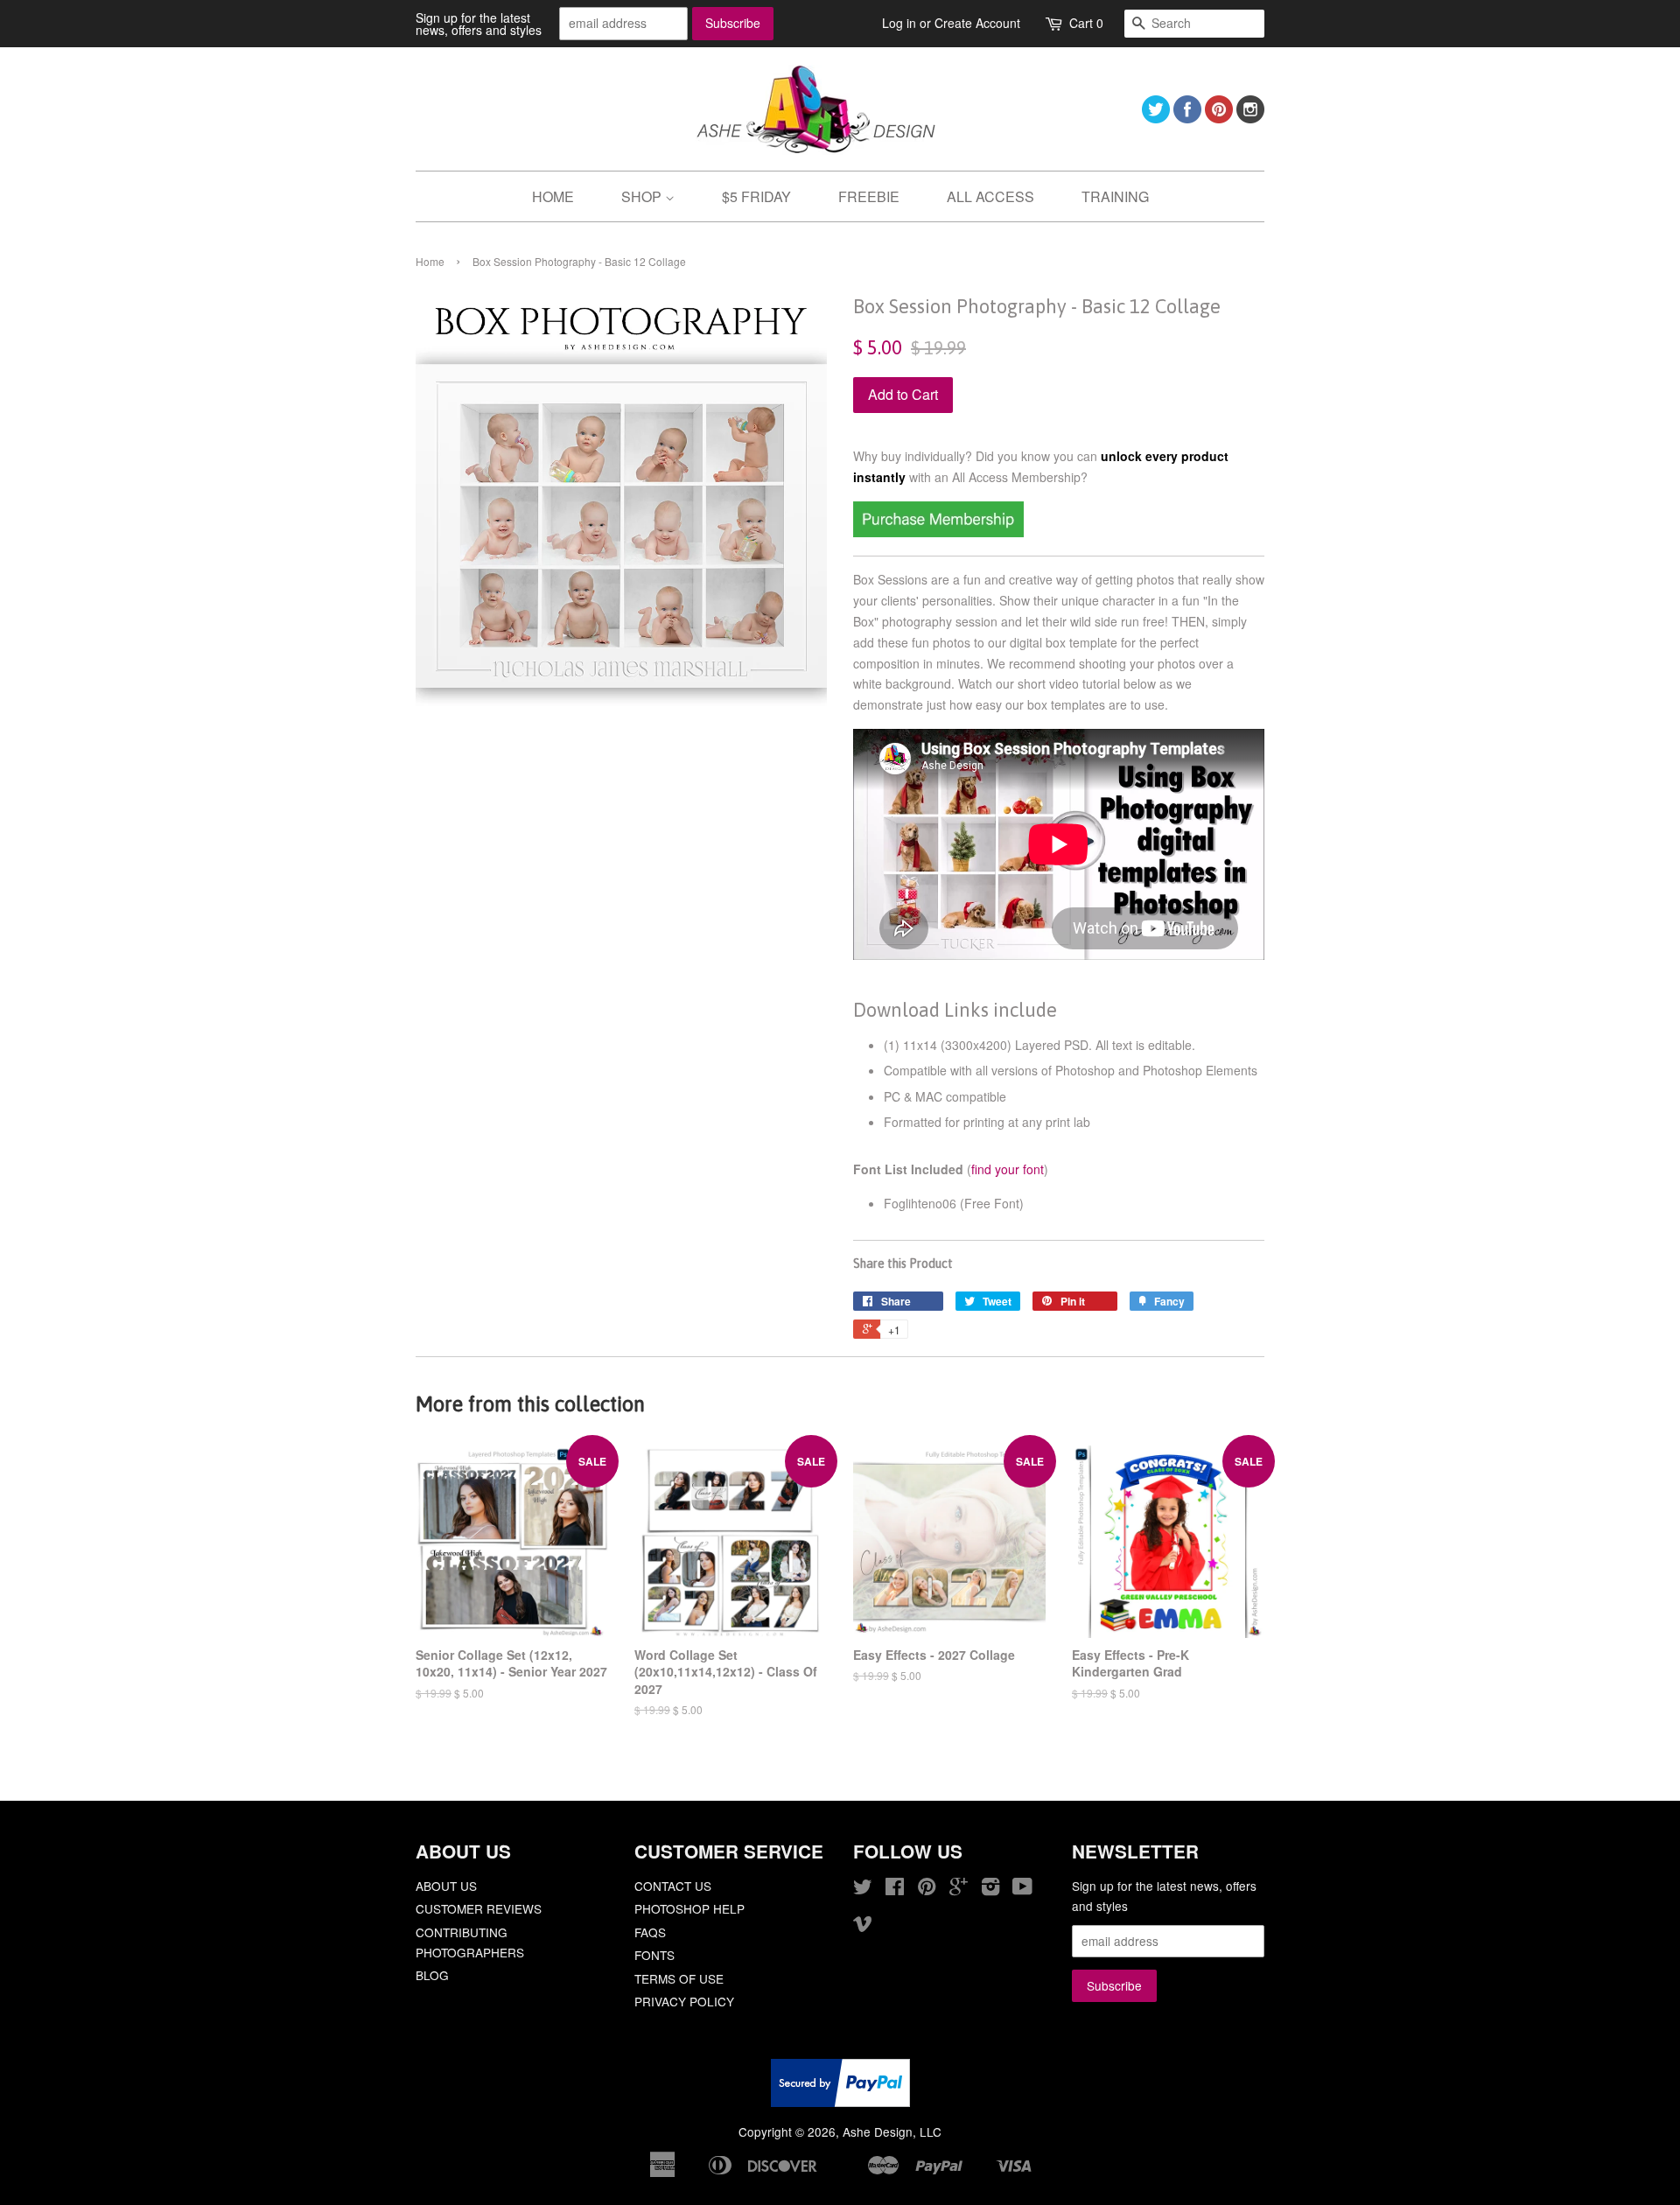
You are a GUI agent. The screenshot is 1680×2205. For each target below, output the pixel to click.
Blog (432, 1975)
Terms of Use (679, 1978)
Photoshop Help (689, 1908)
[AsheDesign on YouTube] (1022, 1889)
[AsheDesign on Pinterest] (1219, 118)
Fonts (654, 1955)
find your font (1008, 1169)
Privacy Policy (684, 2001)
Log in (899, 23)
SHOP (643, 196)
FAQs (650, 1932)
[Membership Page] (938, 532)
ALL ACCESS (990, 196)
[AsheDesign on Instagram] (1250, 118)
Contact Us (673, 1886)
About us (446, 1886)
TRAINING (1115, 196)
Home (430, 261)
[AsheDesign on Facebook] (1187, 118)
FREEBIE (869, 196)
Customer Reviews (479, 1908)
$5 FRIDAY (756, 196)
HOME (553, 196)
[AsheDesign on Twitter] (1156, 118)
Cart (1086, 23)
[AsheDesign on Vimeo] (863, 1926)
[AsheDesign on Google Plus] (959, 1889)
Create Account (977, 23)
